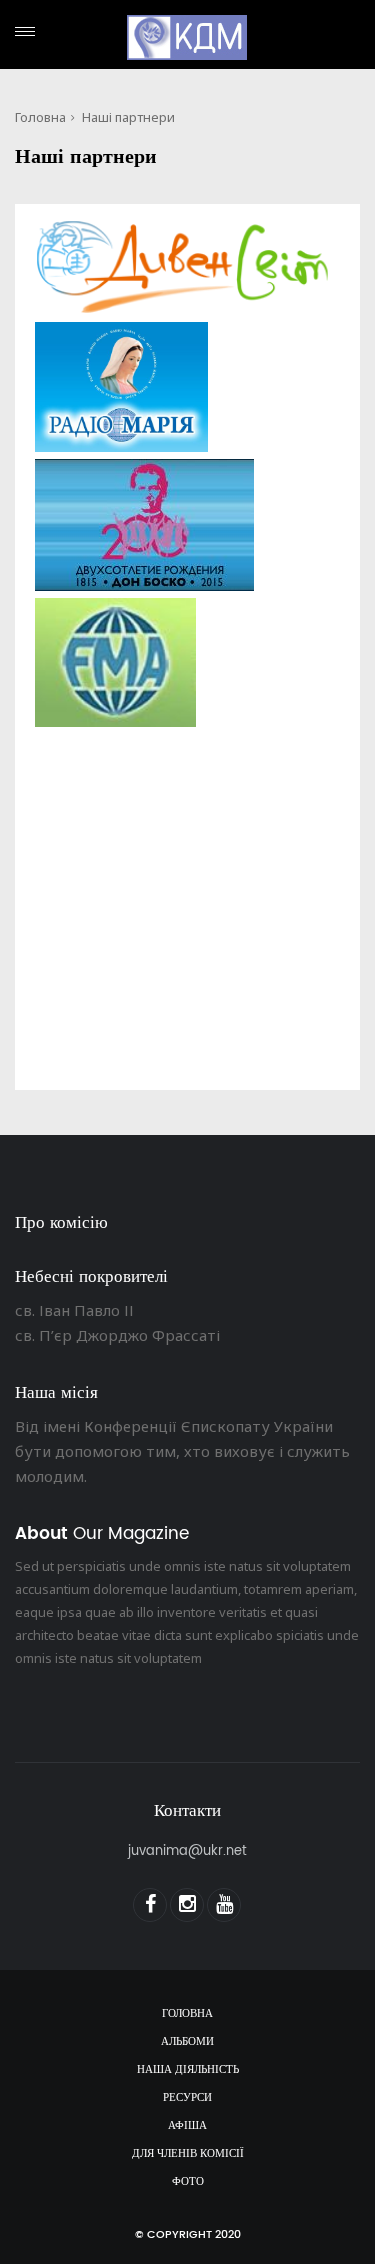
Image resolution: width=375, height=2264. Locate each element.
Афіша (187, 2126)
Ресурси (187, 2098)
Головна (40, 117)
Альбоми (187, 2042)
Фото (188, 2182)
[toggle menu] (25, 31)
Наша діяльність (188, 2070)
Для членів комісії (188, 2154)
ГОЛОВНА (187, 2014)
